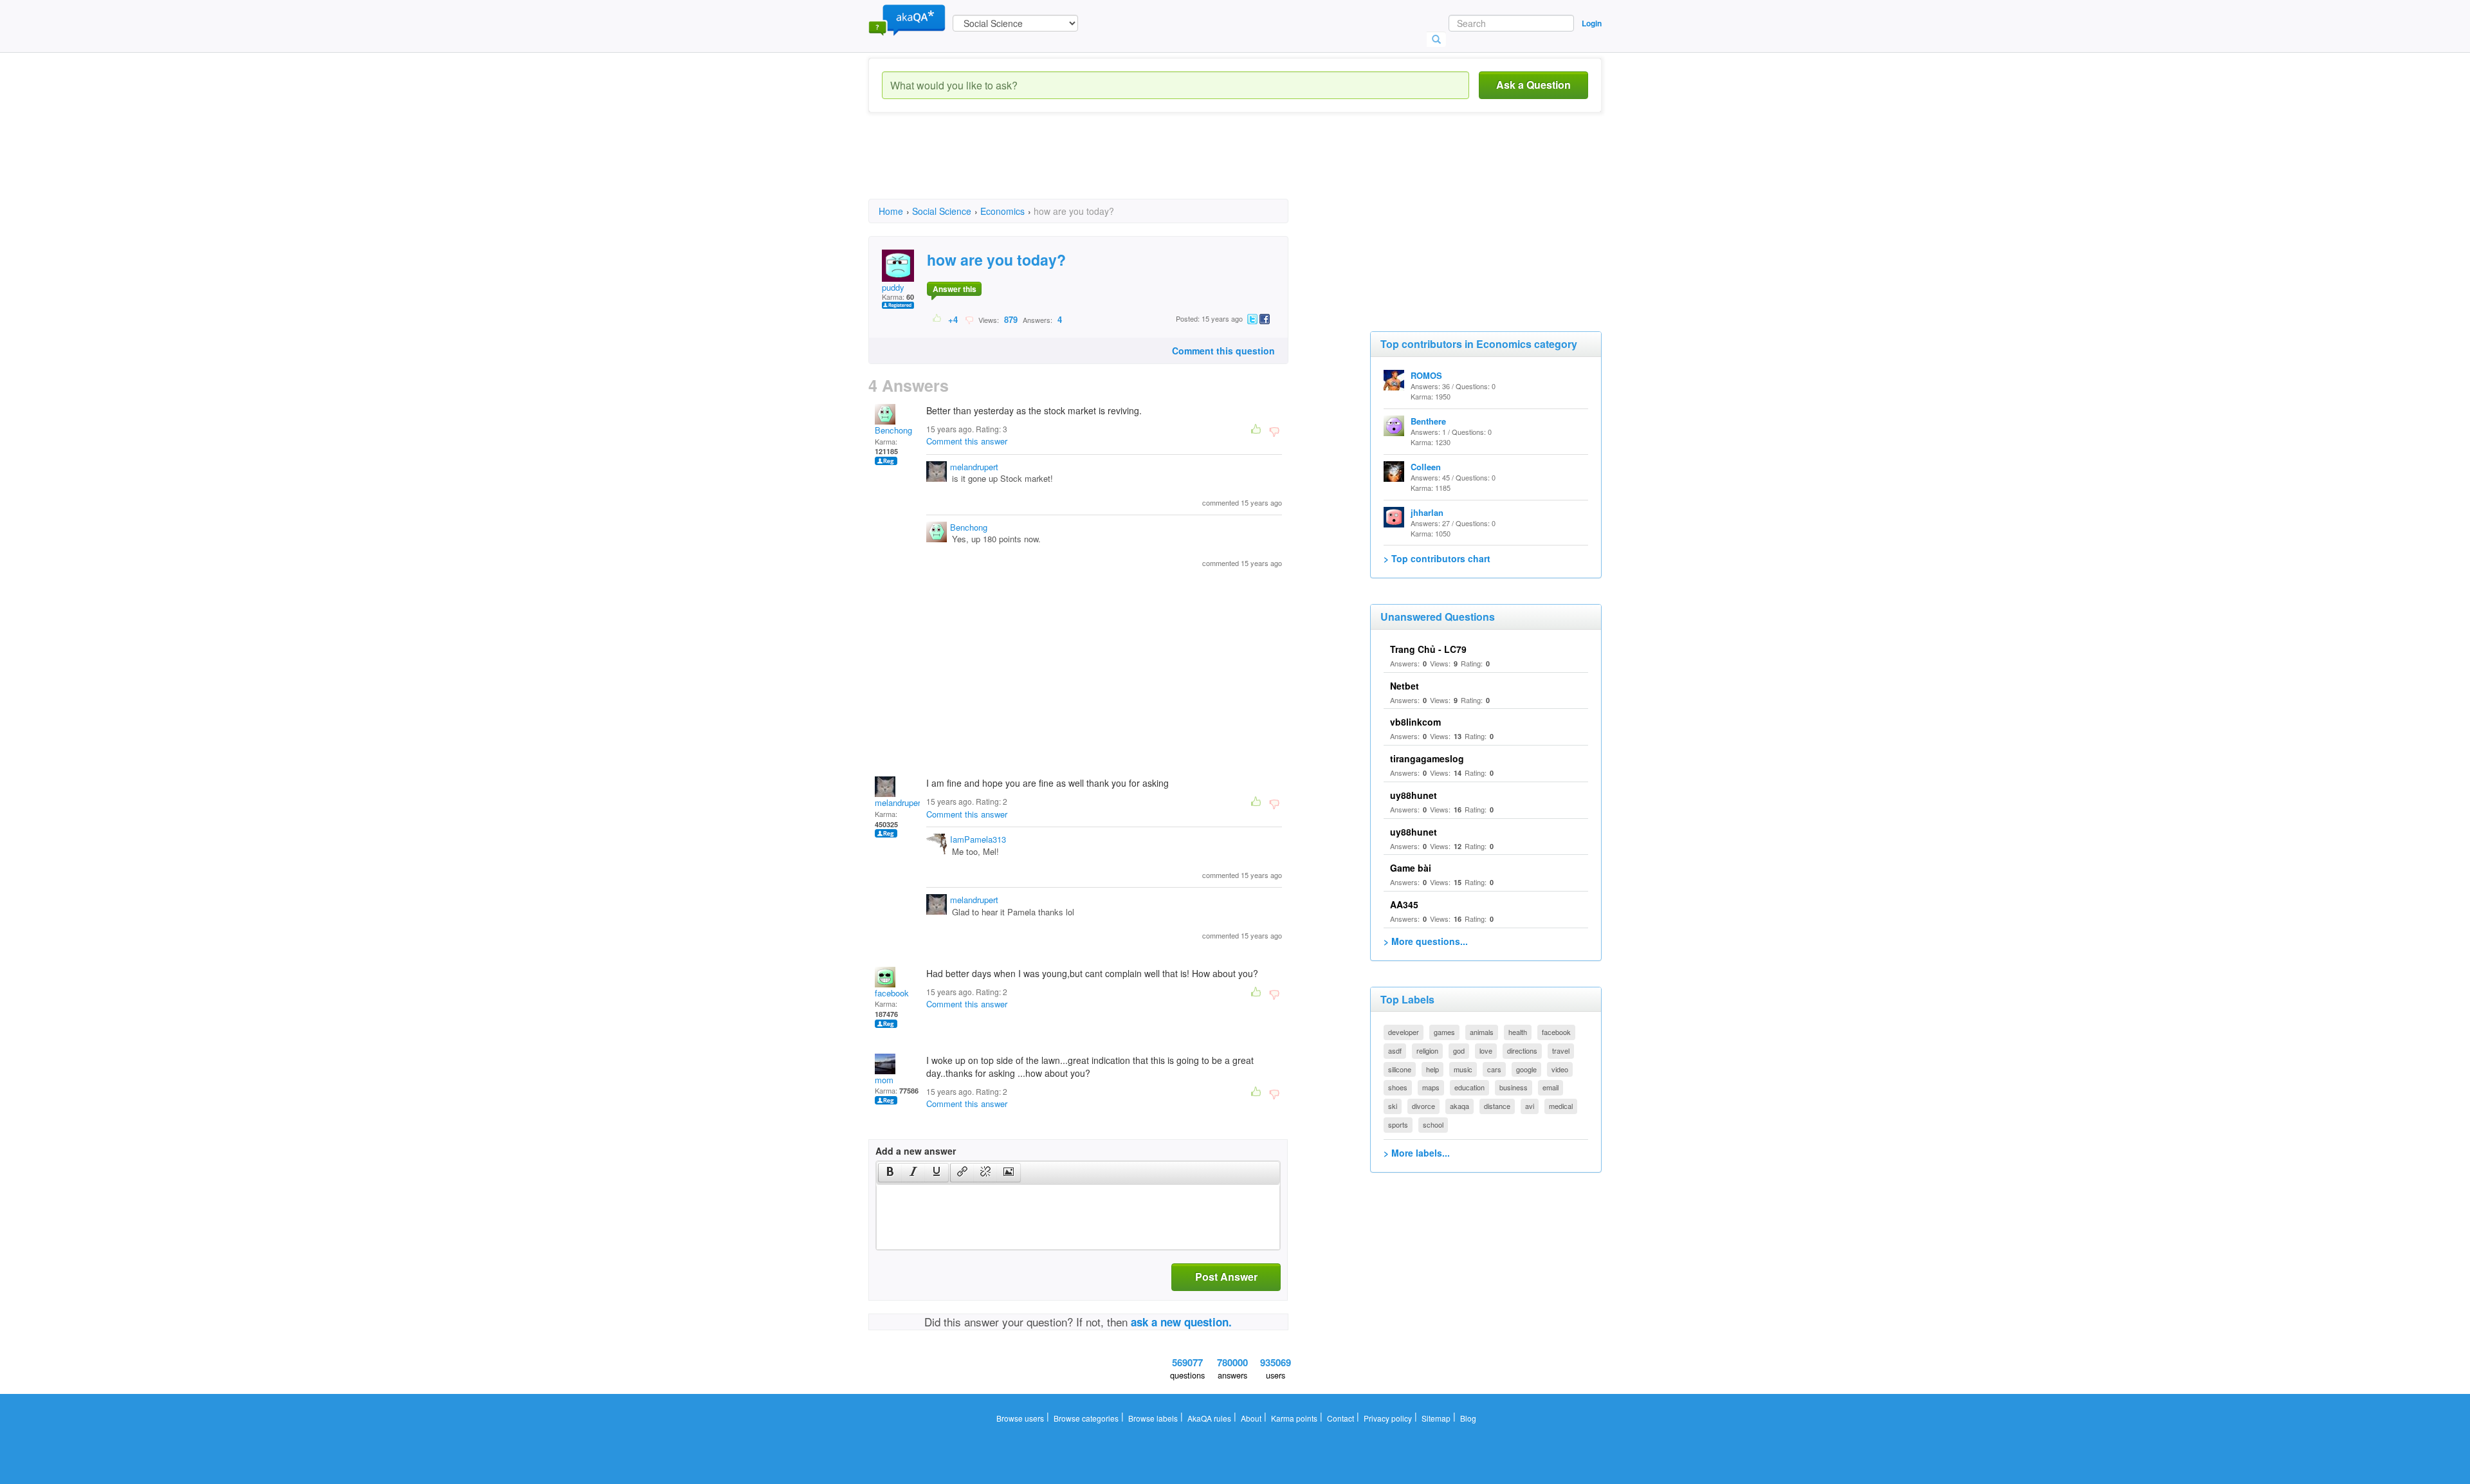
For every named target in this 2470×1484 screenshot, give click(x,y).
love (1486, 1050)
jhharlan (1427, 512)
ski (1393, 1106)
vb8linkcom (1415, 722)
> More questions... (1426, 941)
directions (1522, 1050)
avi (1530, 1106)
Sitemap (1436, 1418)
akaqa (1459, 1106)
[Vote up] (938, 319)
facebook (892, 993)
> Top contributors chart (1437, 558)
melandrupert (974, 467)
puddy (893, 287)
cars (1494, 1069)
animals (1482, 1032)
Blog (1468, 1418)
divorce (1423, 1106)
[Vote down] (969, 319)
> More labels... (1417, 1153)
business (1514, 1087)
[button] (890, 1173)
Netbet (1404, 686)
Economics (1002, 211)
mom (884, 1080)
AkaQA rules (1209, 1418)
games (1444, 1032)
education (1469, 1087)
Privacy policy (1388, 1418)
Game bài (1411, 868)
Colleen (1426, 467)
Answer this (955, 289)
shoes (1398, 1087)
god (1459, 1050)
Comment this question (1223, 351)
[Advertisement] (1102, 167)
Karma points (1294, 1418)
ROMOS (1426, 375)
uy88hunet (1413, 795)
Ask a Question (1533, 85)
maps (1431, 1087)
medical (1561, 1106)
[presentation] (890, 1173)
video (1560, 1069)
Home (891, 211)
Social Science (942, 211)
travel (1561, 1050)
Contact (1340, 1418)
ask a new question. (1181, 1322)
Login (1592, 23)
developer (1404, 1032)
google (1526, 1069)
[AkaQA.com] (907, 19)
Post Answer (1226, 1277)
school (1433, 1124)
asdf (1395, 1050)
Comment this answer (967, 441)
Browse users (1020, 1418)
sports (1398, 1124)
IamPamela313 (978, 839)
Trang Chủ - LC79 (1428, 649)
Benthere (1428, 421)
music (1463, 1069)
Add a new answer (916, 1151)
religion (1427, 1050)
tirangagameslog (1427, 758)
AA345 (1404, 904)
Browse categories (1086, 1418)
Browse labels (1153, 1418)
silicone (1400, 1069)
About (1251, 1418)
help (1432, 1069)
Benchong (893, 430)
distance (1497, 1106)
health (1518, 1032)
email (1551, 1087)
